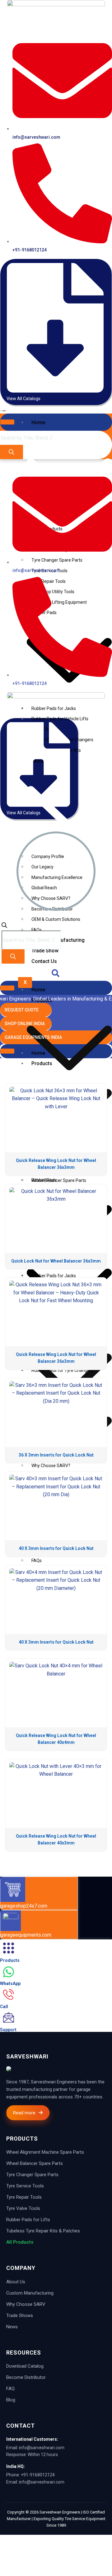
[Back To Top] (6, 2539)
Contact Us (44, 961)
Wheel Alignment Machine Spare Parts (45, 2152)
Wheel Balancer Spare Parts (35, 2163)
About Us (16, 2282)
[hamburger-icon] (7, 422)
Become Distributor (26, 2377)
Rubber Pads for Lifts (28, 2220)
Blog (11, 2400)
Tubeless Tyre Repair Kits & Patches (43, 2231)
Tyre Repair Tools (24, 2197)
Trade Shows (20, 2315)
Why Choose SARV (26, 2304)
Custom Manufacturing (30, 2293)
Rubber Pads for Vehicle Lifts (60, 719)
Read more (24, 2113)
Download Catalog (25, 2366)
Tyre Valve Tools (23, 2208)
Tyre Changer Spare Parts (32, 2175)
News (12, 2327)
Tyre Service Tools (25, 2186)
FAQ (10, 2389)
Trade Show (45, 951)
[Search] (12, 452)
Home (38, 422)
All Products (20, 2242)
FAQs (37, 930)
